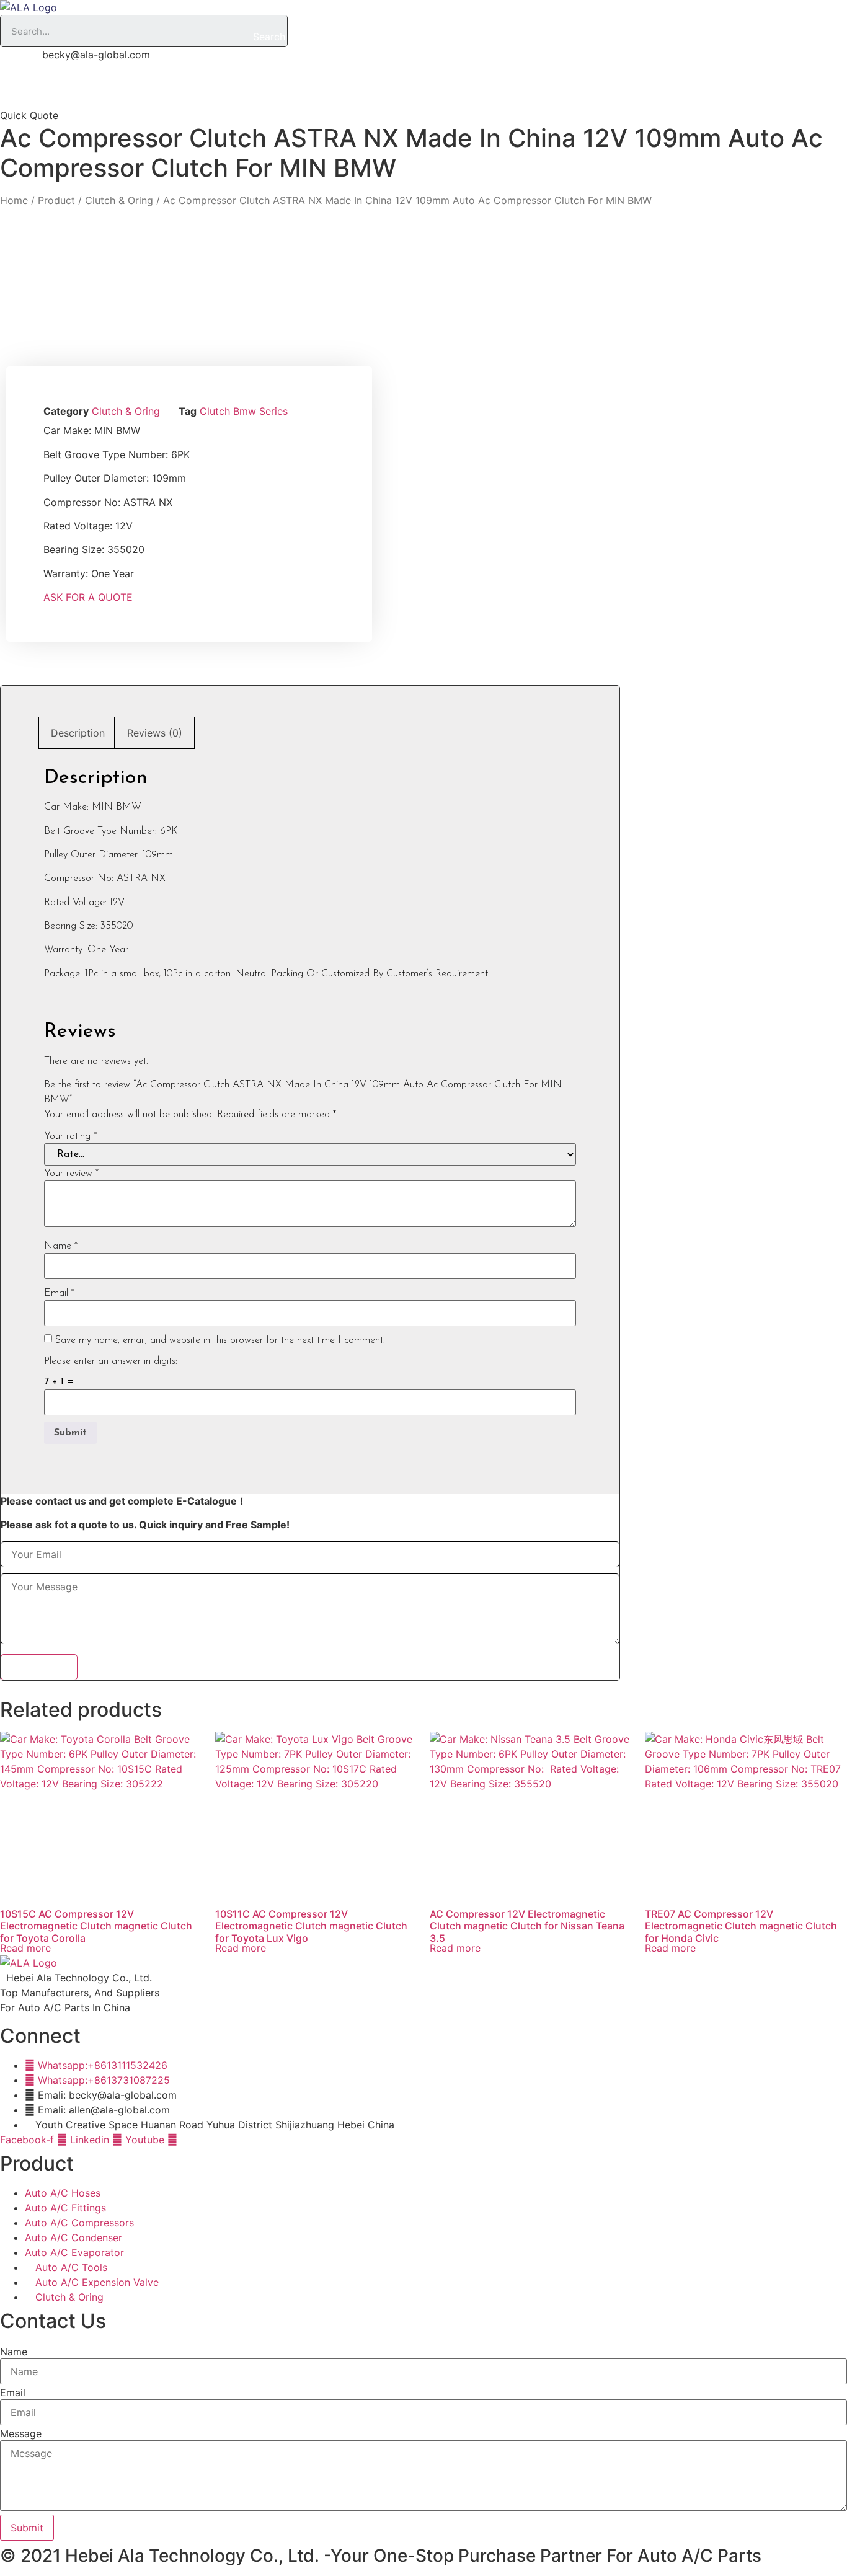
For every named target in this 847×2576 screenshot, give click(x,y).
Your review (71, 1174)
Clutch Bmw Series (244, 411)
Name (61, 1246)
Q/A (331, 89)
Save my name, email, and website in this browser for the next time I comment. (220, 1340)
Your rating (70, 1136)
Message (21, 2433)
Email (59, 1293)
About (197, 89)
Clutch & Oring (119, 200)
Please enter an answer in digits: (111, 1361)
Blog (388, 89)
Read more (25, 1948)
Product (267, 89)
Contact (454, 89)
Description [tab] (78, 733)
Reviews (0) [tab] (155, 733)
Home (131, 89)
